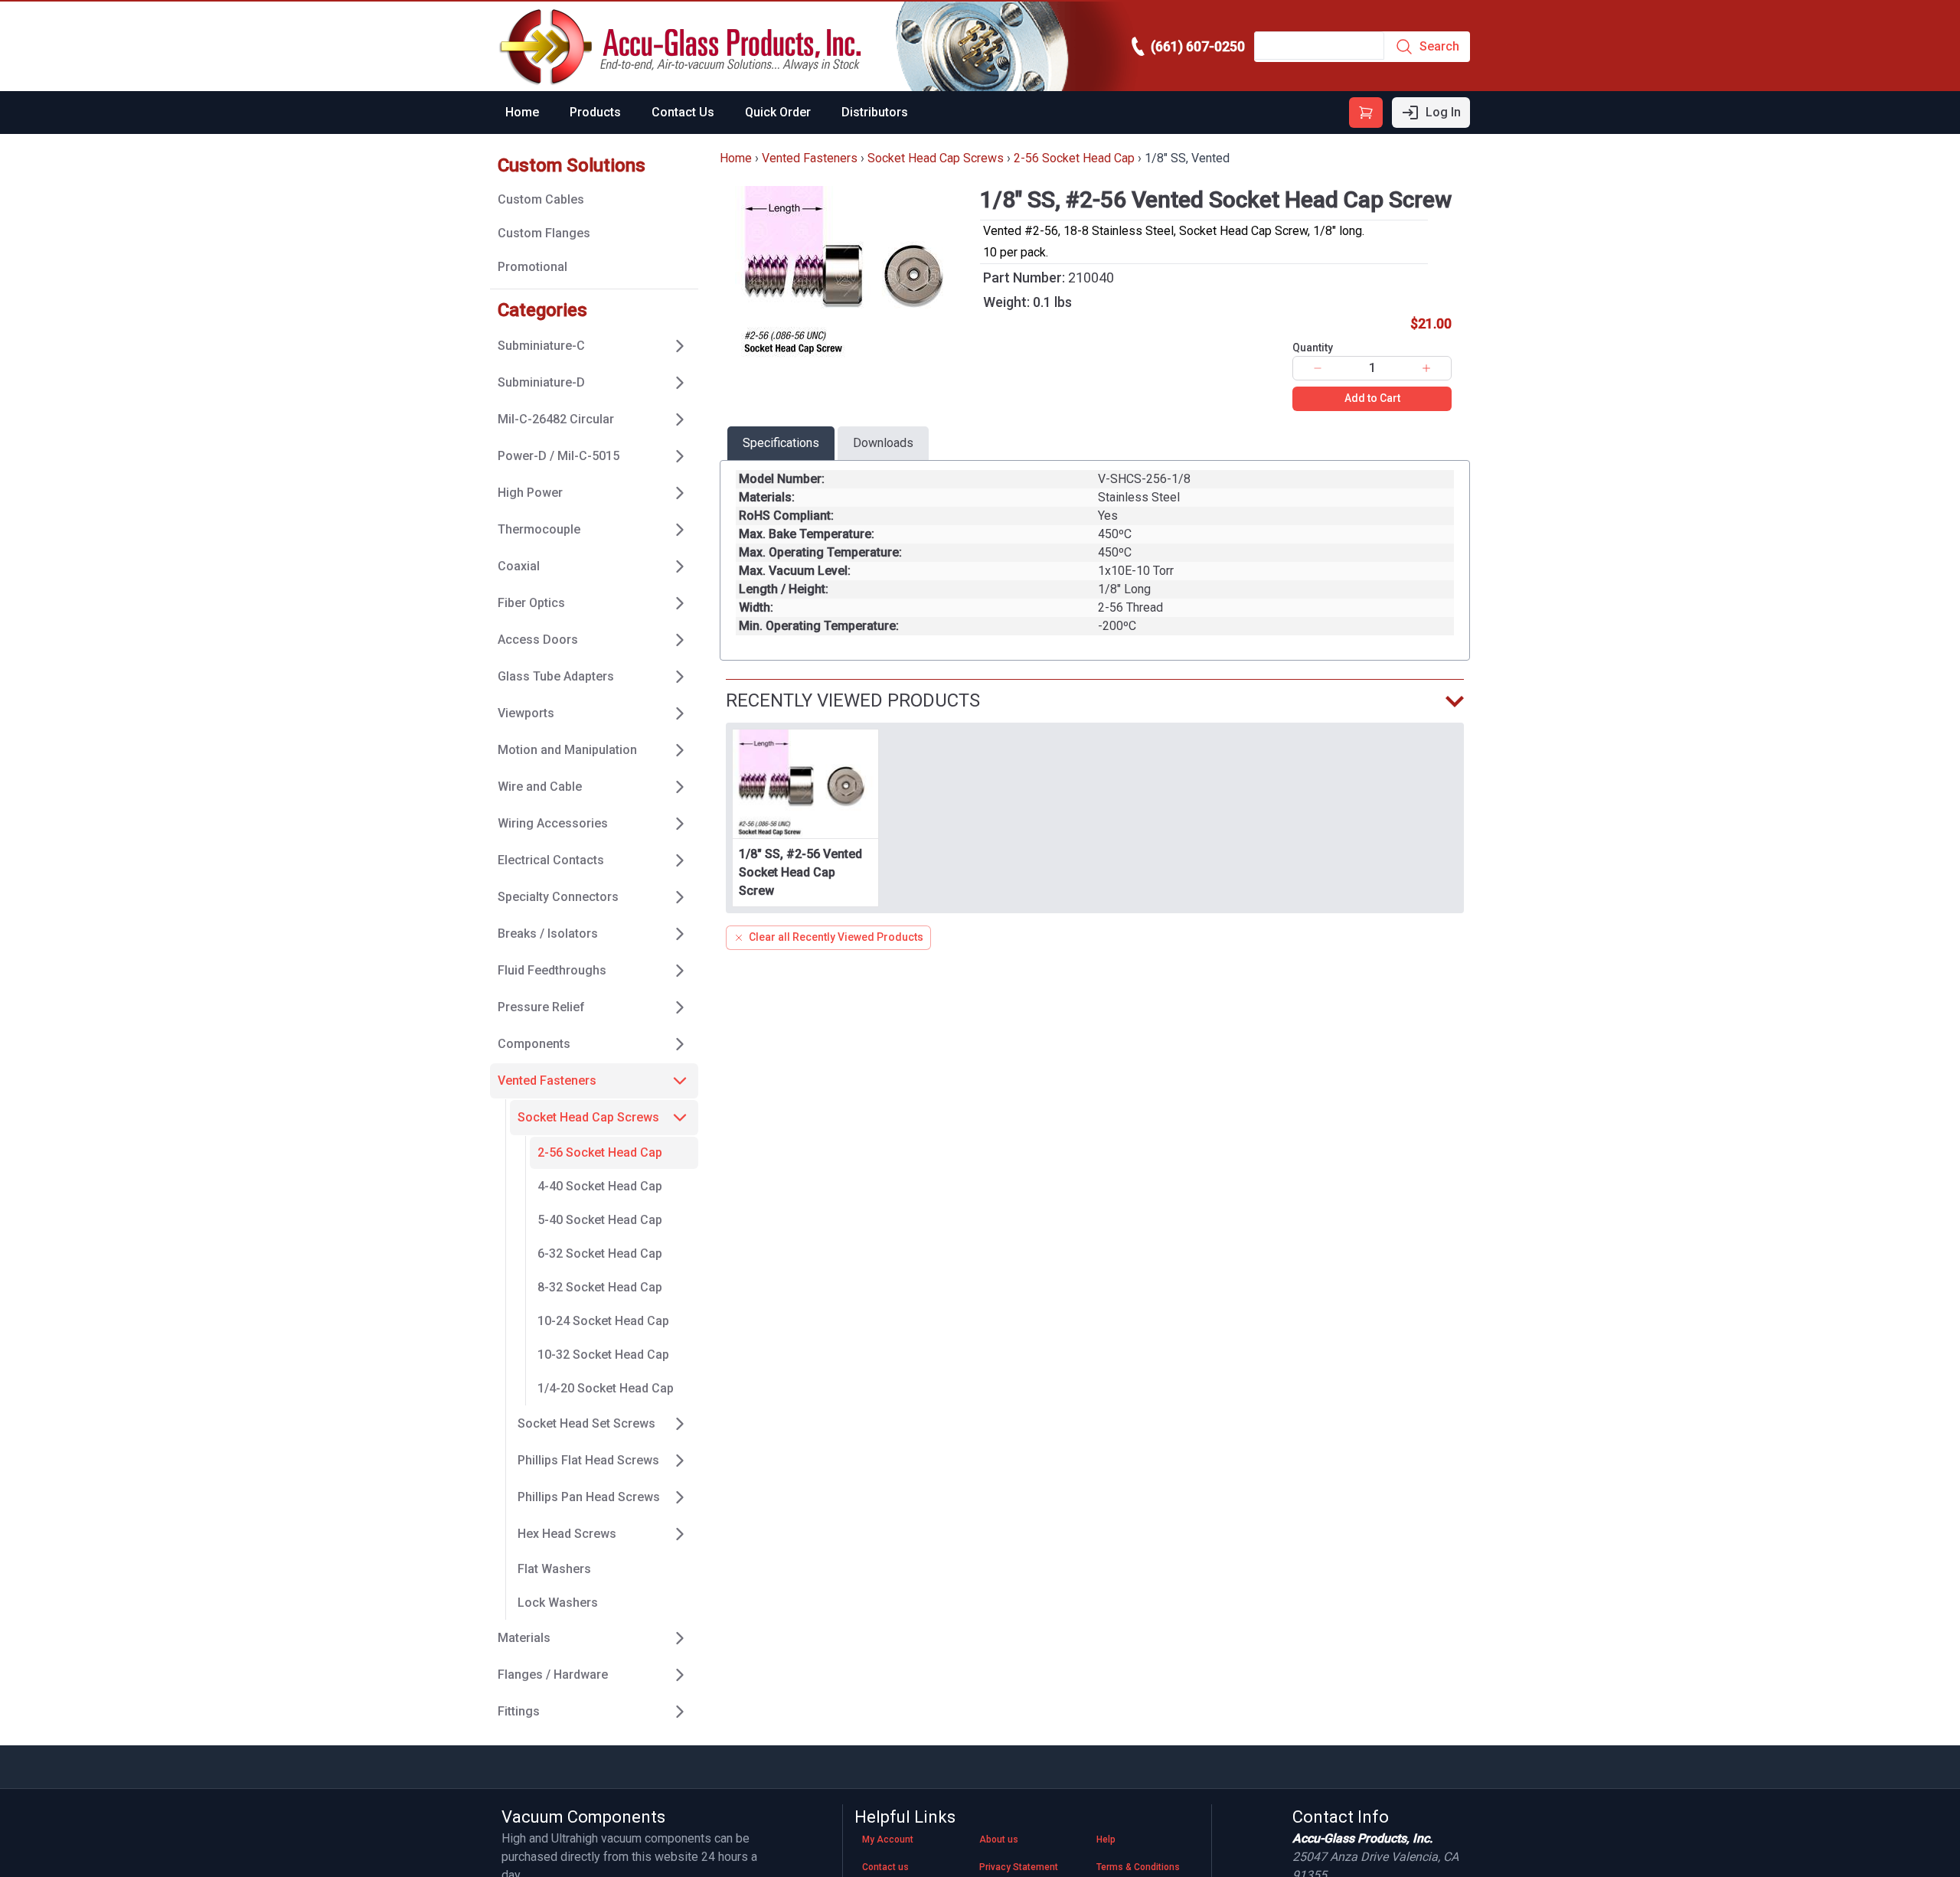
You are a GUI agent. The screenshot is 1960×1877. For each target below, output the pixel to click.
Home (522, 112)
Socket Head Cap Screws (936, 158)
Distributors (875, 112)
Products (595, 112)
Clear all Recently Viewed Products (836, 937)
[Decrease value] (1318, 368)
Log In (1443, 112)
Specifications (781, 443)
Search (1439, 46)
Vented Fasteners (810, 158)
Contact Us (683, 112)
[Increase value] (1426, 368)
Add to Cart (1372, 398)
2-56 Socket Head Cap (1074, 158)
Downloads (883, 443)
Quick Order (778, 112)
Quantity (1313, 348)
